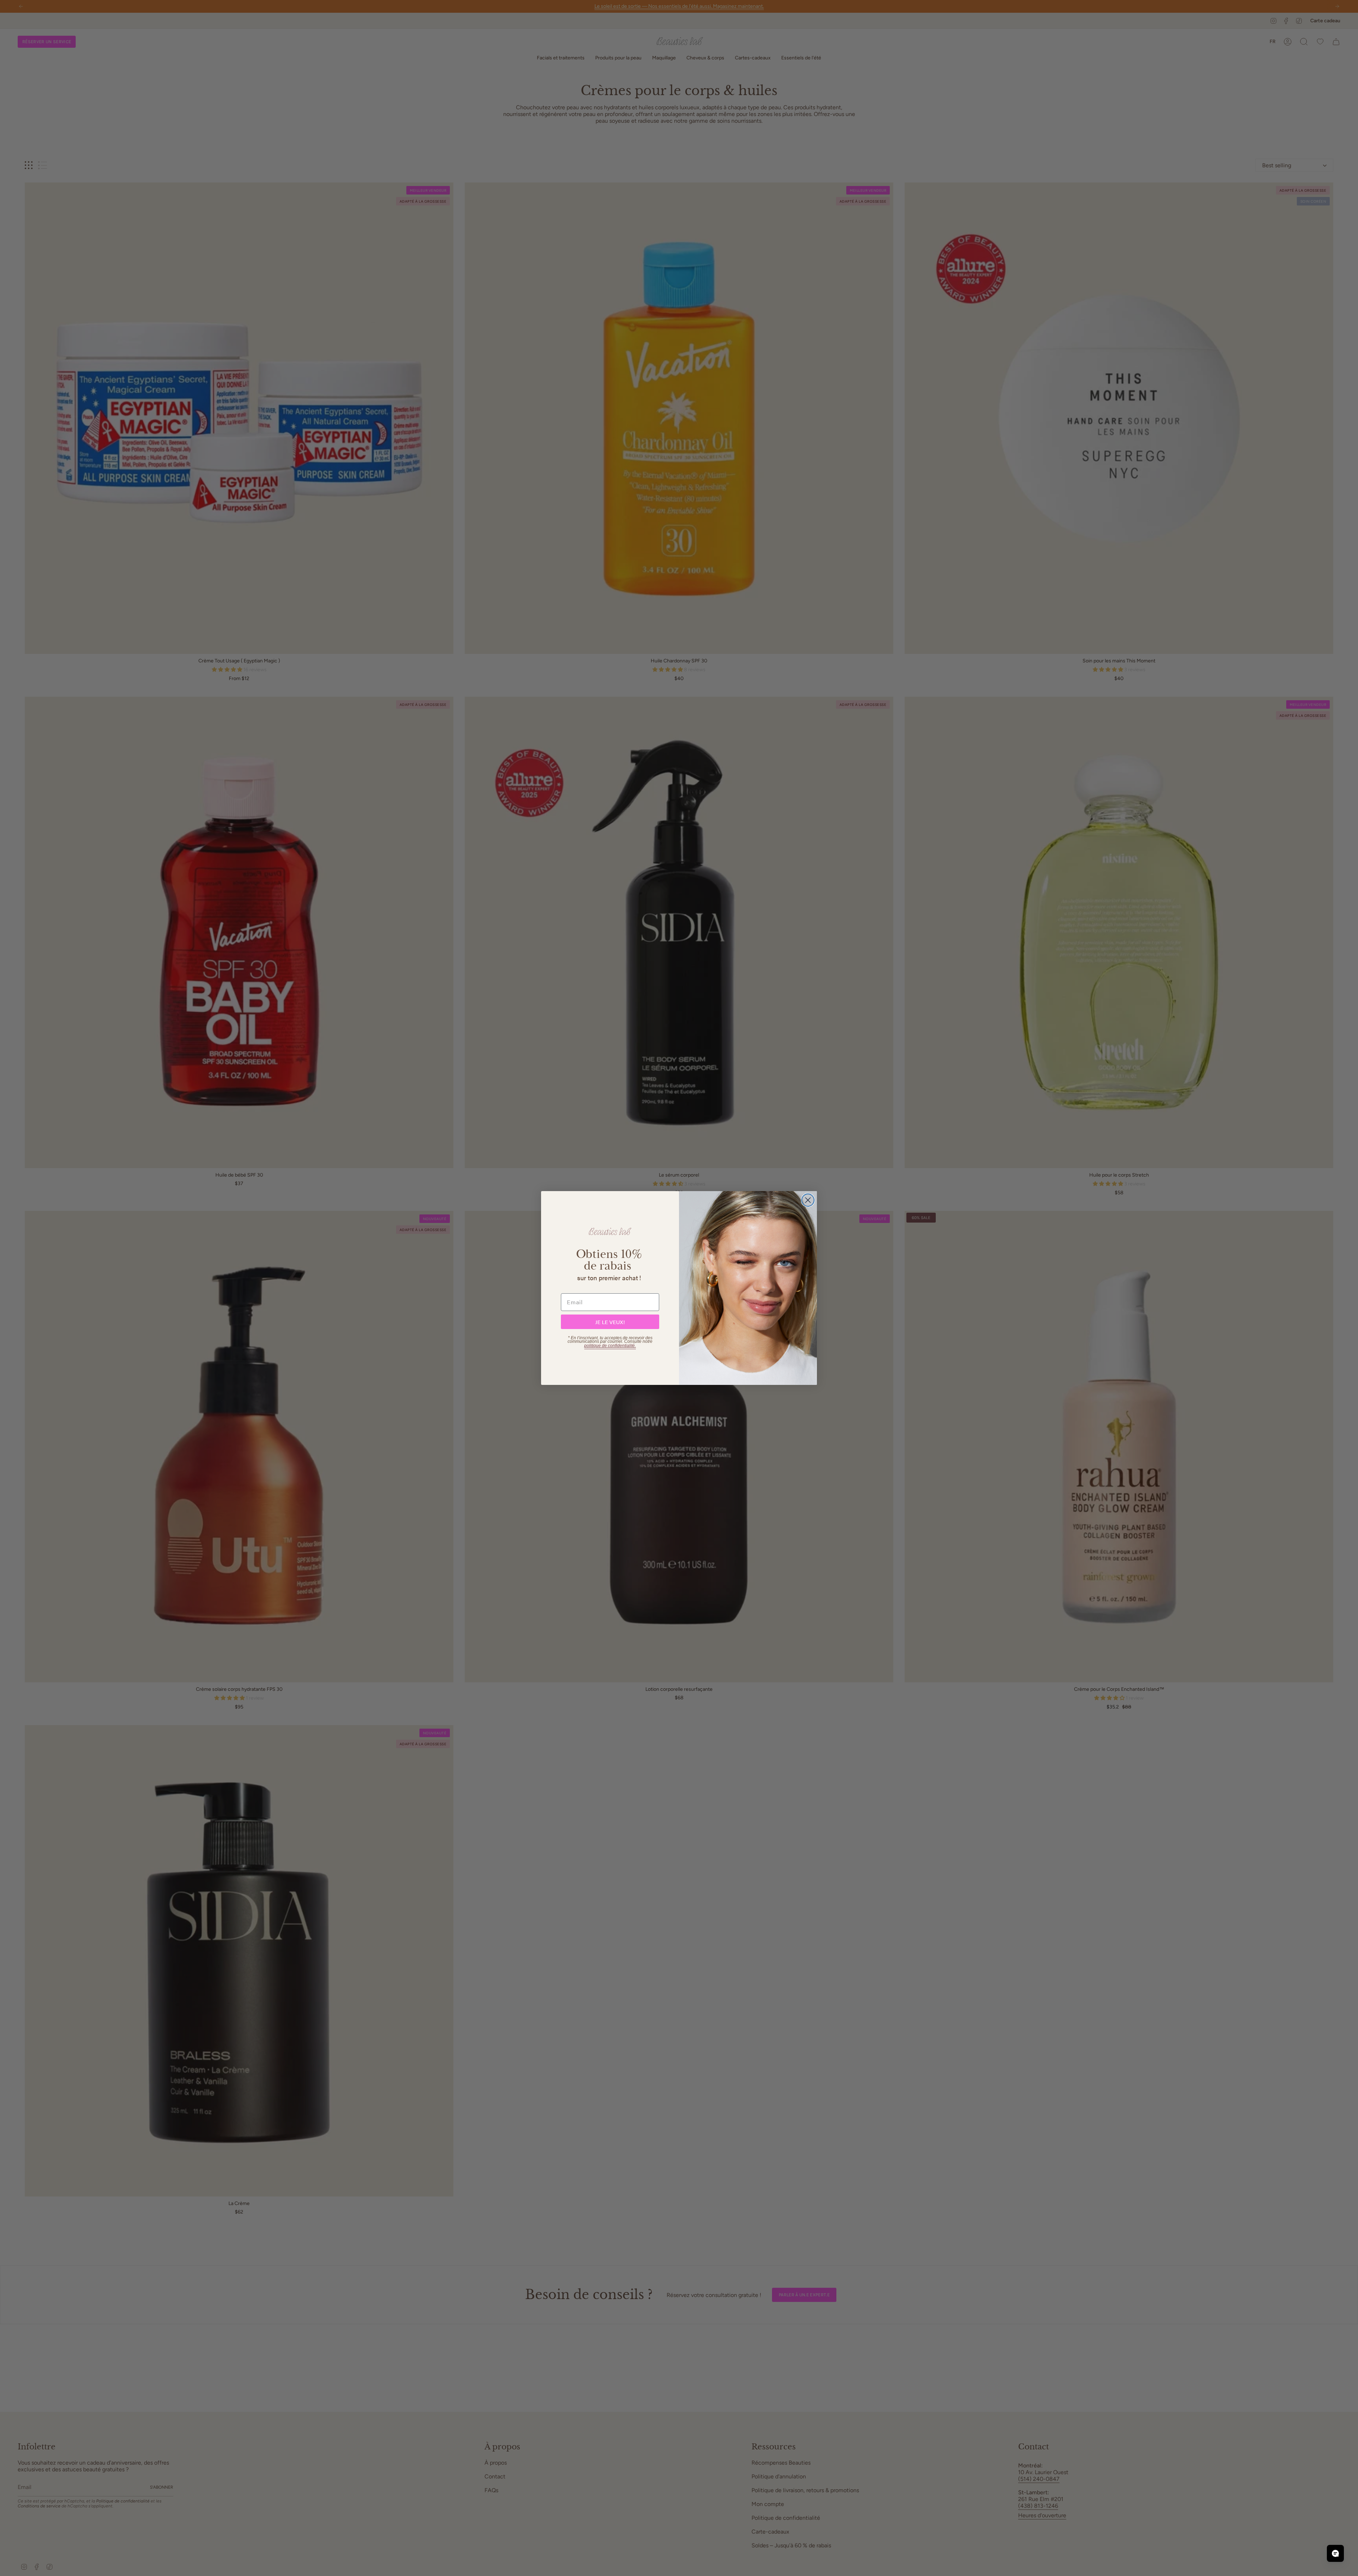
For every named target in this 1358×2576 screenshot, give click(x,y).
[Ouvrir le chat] (1335, 2553)
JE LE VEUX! (610, 1322)
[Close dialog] (808, 1200)
